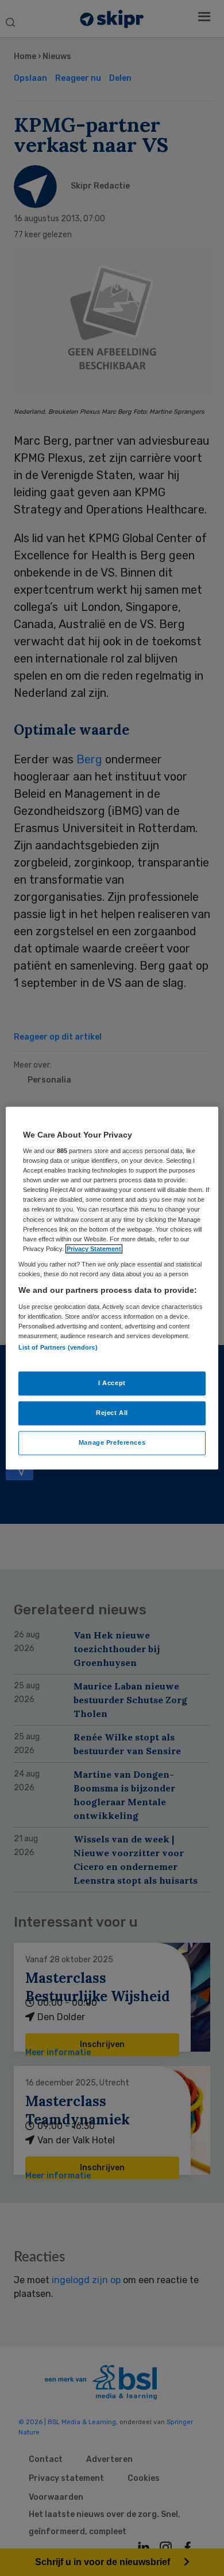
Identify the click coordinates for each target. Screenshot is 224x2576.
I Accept (112, 1383)
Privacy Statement (94, 1249)
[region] (112, 1288)
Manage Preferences (112, 1442)
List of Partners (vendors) (58, 1347)
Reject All (112, 1413)
